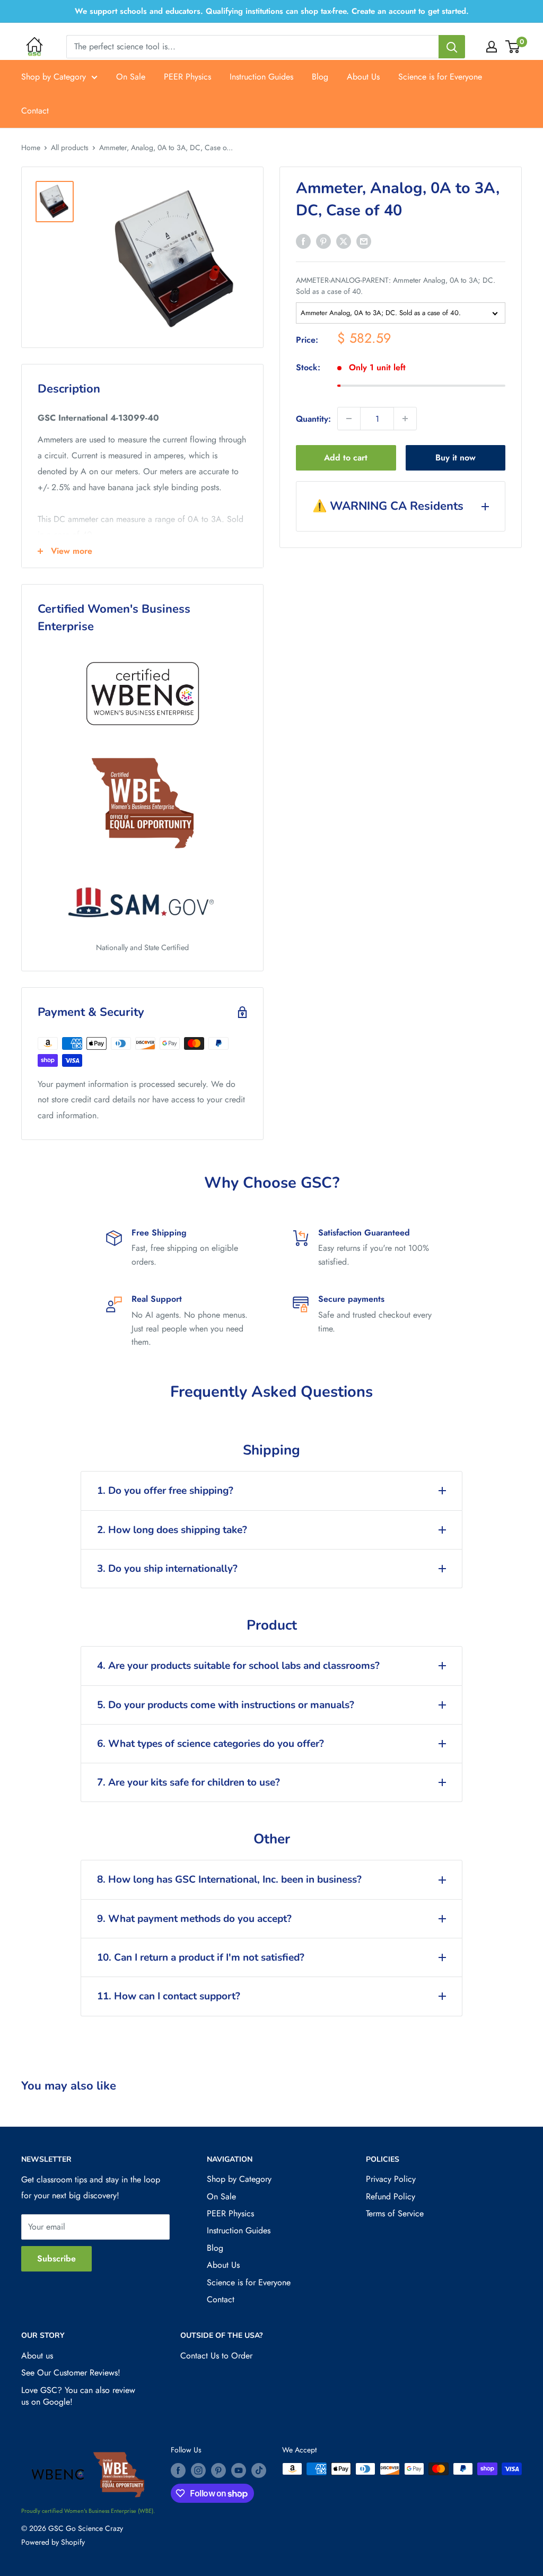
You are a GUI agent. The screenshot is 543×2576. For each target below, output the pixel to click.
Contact (35, 111)
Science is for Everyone (440, 77)
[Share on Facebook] (303, 241)
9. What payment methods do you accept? (194, 1919)
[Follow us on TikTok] (259, 2470)
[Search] (452, 47)
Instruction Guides (261, 77)
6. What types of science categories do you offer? (211, 1744)
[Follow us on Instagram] (198, 2470)
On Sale (131, 77)
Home (31, 147)
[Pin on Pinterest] (323, 241)
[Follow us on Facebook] (178, 2470)
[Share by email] (364, 241)
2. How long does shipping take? (172, 1530)
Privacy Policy (391, 2179)
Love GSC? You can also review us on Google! (78, 2396)
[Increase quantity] (405, 419)
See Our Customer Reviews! (71, 2373)
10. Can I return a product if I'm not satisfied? (201, 1957)
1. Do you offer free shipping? (165, 1491)
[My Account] (492, 47)
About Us (363, 77)
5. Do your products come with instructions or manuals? (226, 1705)
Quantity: (313, 419)
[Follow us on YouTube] (239, 2470)
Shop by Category (54, 77)
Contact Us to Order (216, 2356)
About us (37, 2356)
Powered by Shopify (53, 2542)
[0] (513, 47)
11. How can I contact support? (169, 1996)
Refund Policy (391, 2196)
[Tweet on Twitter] (344, 241)
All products (70, 147)
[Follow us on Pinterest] (218, 2470)
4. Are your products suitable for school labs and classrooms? (238, 1666)
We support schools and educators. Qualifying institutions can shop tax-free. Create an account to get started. (272, 11)
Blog (320, 77)
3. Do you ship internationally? (167, 1569)
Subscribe (56, 2259)
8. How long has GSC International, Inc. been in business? (229, 1879)
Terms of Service (395, 2213)
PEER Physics (187, 77)
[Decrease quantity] (349, 419)
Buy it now (456, 458)
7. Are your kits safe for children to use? (189, 1782)
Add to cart (346, 458)
